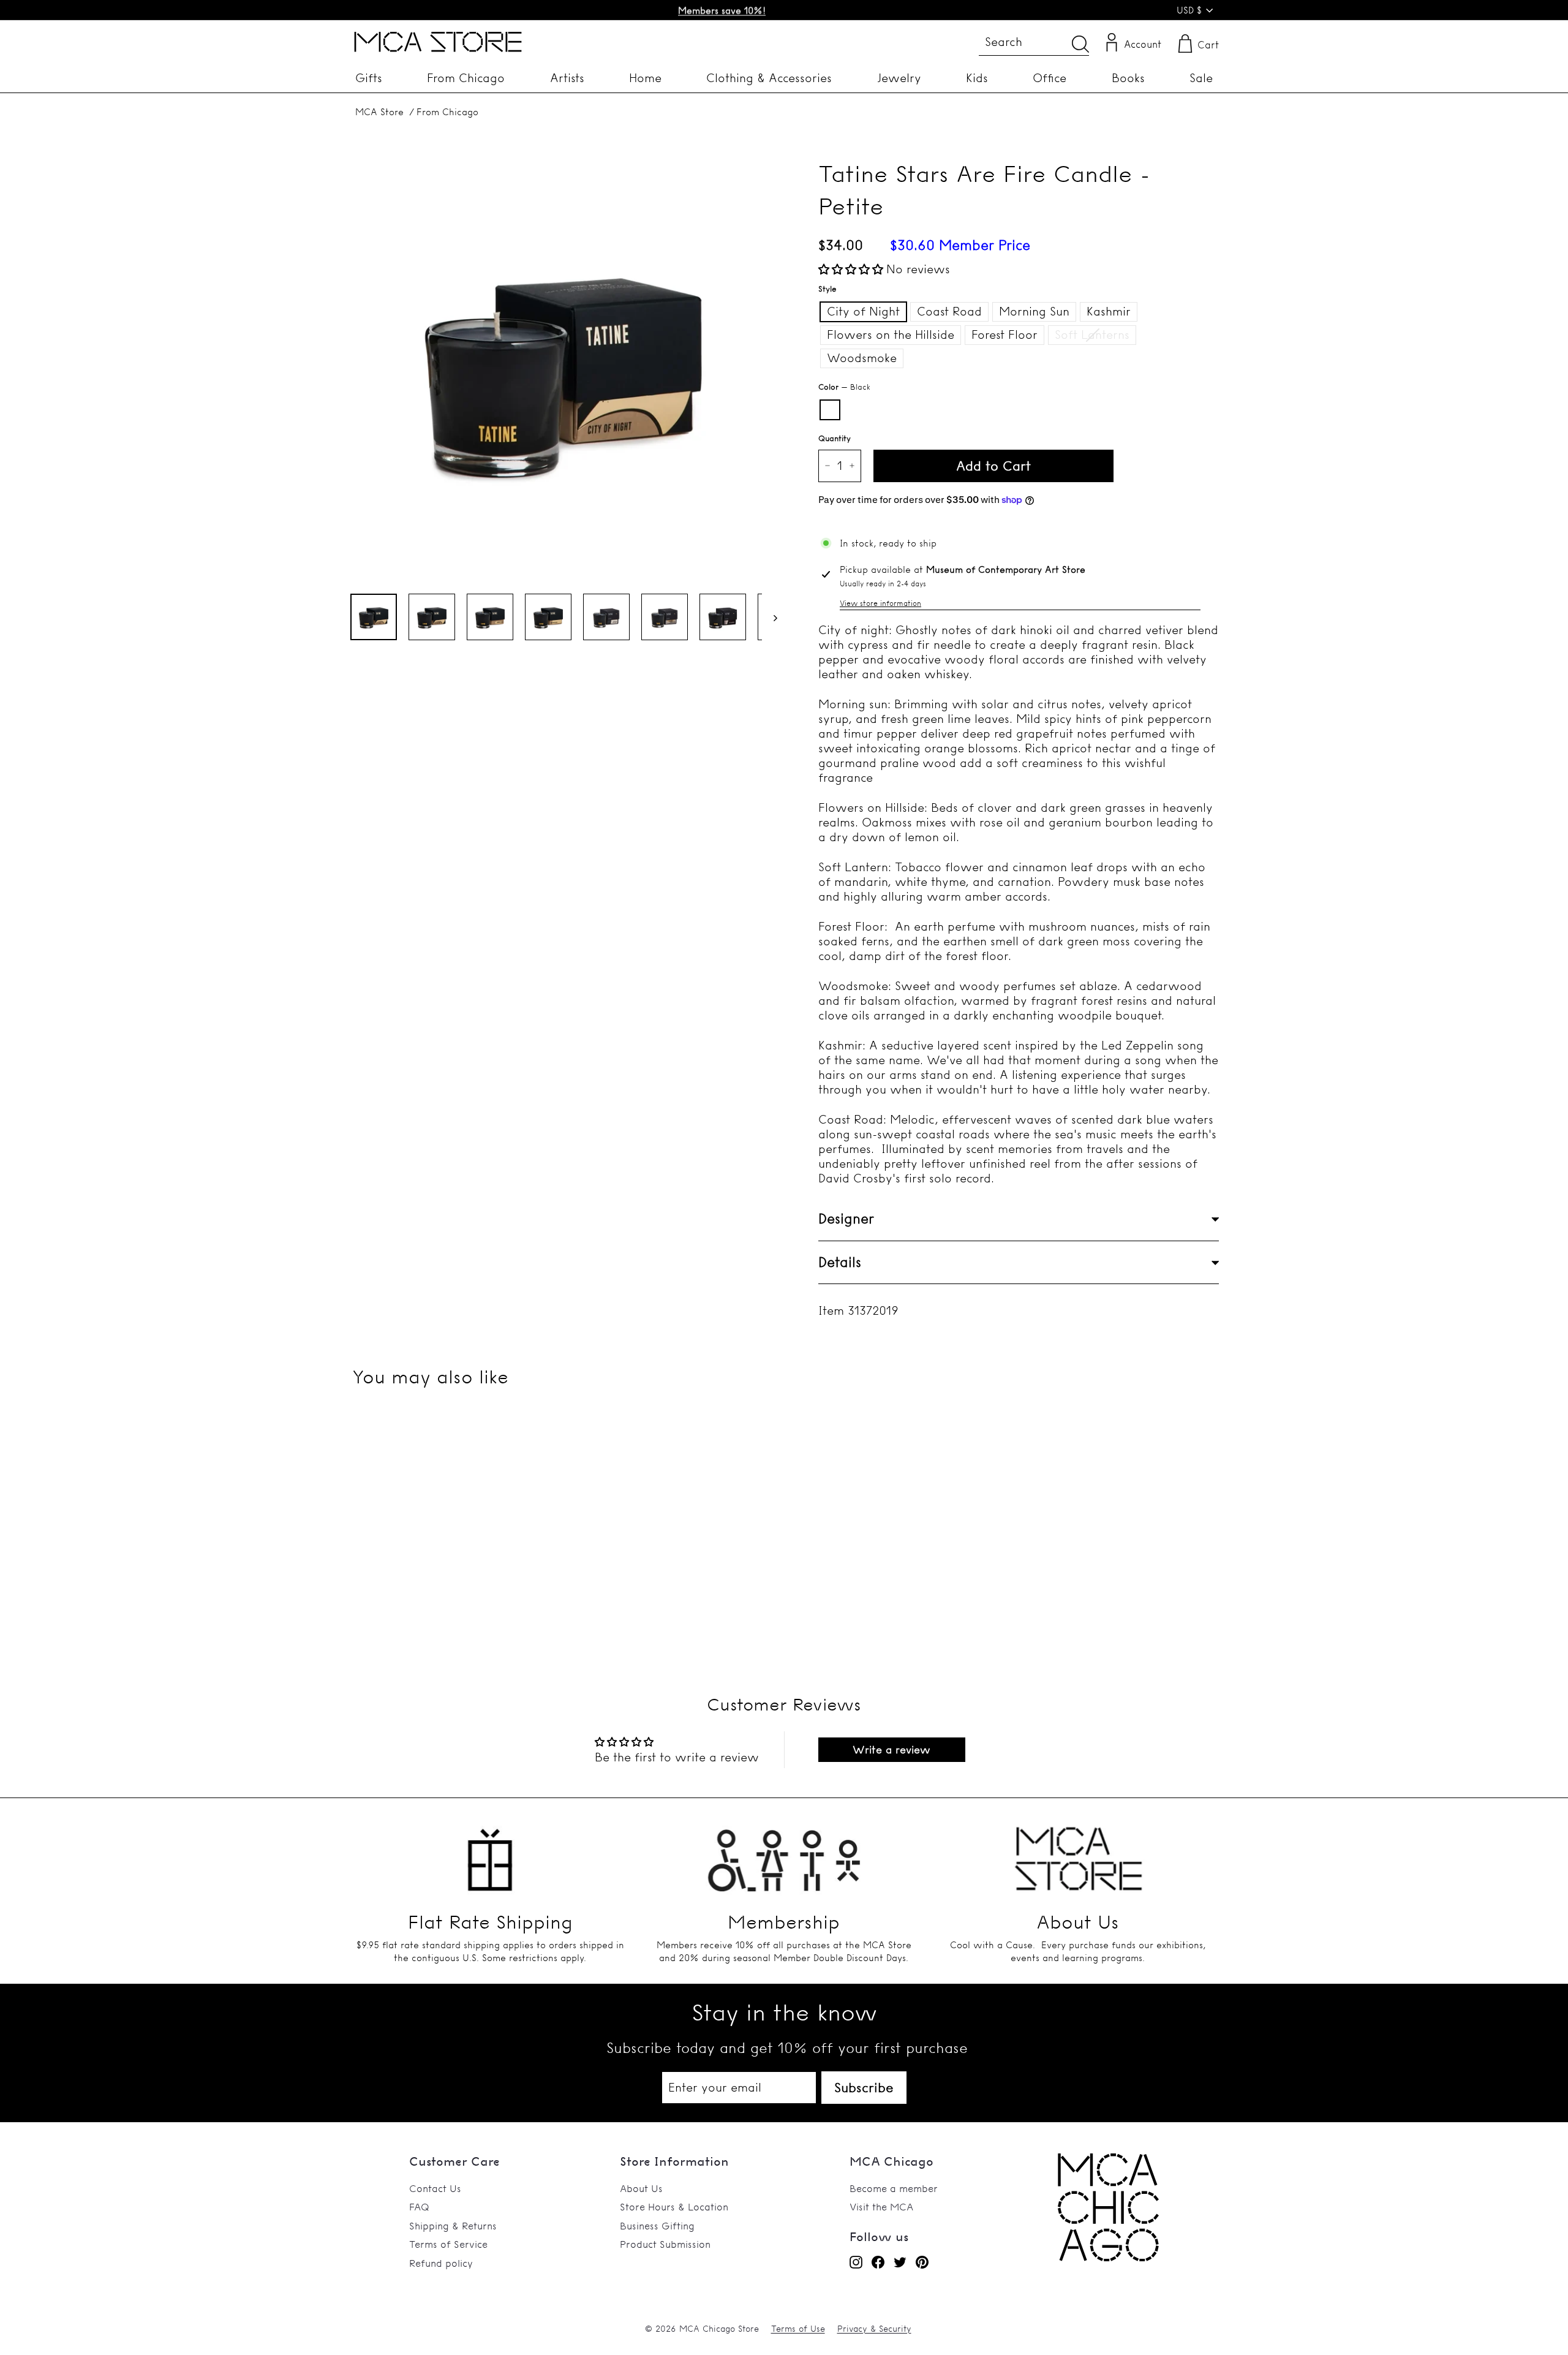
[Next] (770, 617)
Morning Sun (1034, 311)
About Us (641, 2188)
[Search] (1080, 44)
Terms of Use (798, 2329)
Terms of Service (448, 2244)
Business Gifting (657, 2226)
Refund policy (441, 2263)
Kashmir (1109, 311)
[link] (1108, 2258)
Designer (846, 1219)
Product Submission (665, 2244)
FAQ (419, 2207)
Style (827, 289)
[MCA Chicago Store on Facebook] (878, 2262)
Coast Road (949, 311)
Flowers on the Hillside (891, 335)
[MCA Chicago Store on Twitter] (900, 2262)
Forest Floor (1005, 335)
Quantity (835, 438)
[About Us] (1078, 1853)
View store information (880, 603)
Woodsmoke (862, 358)
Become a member (894, 2188)
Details (840, 1262)
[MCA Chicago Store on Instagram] (856, 2262)
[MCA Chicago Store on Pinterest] (922, 2262)
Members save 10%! (722, 10)
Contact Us (435, 2188)
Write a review (891, 1749)
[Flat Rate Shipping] (490, 1853)
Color (844, 387)
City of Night (863, 311)
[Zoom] (563, 369)
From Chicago (447, 112)
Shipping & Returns (453, 2226)
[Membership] (784, 1853)
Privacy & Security (874, 2329)
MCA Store (379, 112)
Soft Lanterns (1092, 335)
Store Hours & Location (674, 2207)
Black (830, 410)
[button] (851, 269)
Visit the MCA (881, 2207)
